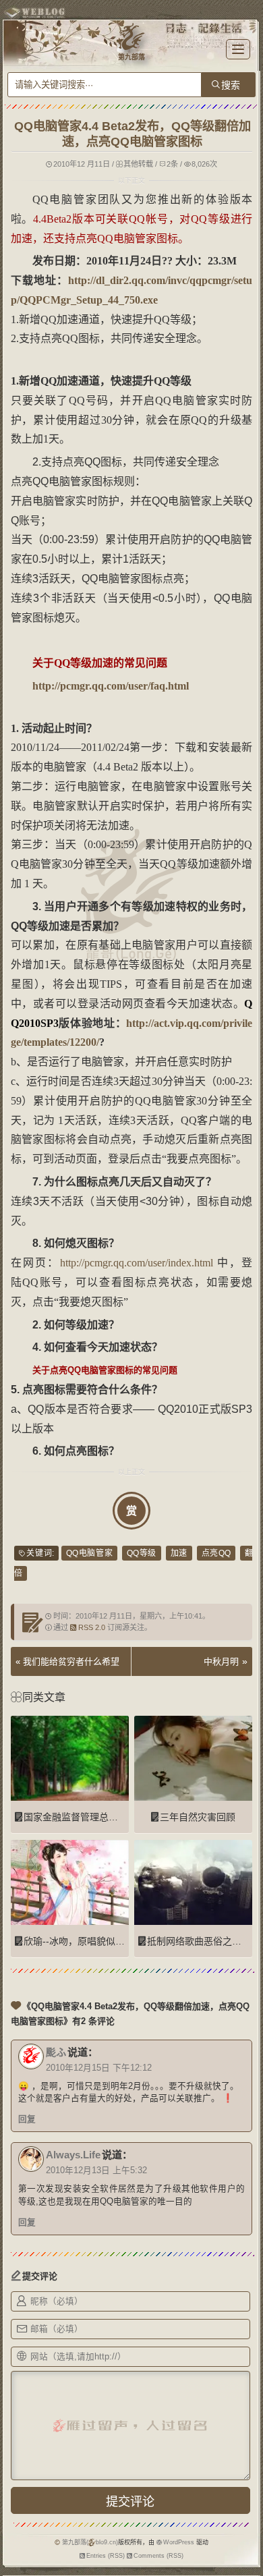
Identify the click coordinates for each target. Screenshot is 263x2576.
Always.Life (73, 2155)
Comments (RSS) (158, 2556)
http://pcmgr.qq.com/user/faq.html (111, 686)
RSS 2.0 (92, 1627)
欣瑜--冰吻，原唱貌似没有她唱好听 (98, 1941)
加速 (179, 1553)
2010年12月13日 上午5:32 (96, 2171)
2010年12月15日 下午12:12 (99, 2068)
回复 (27, 2119)
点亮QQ (216, 1553)
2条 (172, 164)
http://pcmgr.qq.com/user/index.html (137, 1263)
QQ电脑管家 (89, 1553)
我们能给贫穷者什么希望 (71, 1661)
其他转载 (138, 164)
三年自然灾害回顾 (198, 1817)
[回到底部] (246, 2559)
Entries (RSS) (106, 2556)
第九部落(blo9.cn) (90, 2542)
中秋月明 (221, 1661)
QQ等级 (142, 1553)
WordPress (179, 2542)
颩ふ (56, 2052)
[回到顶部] (246, 2534)
